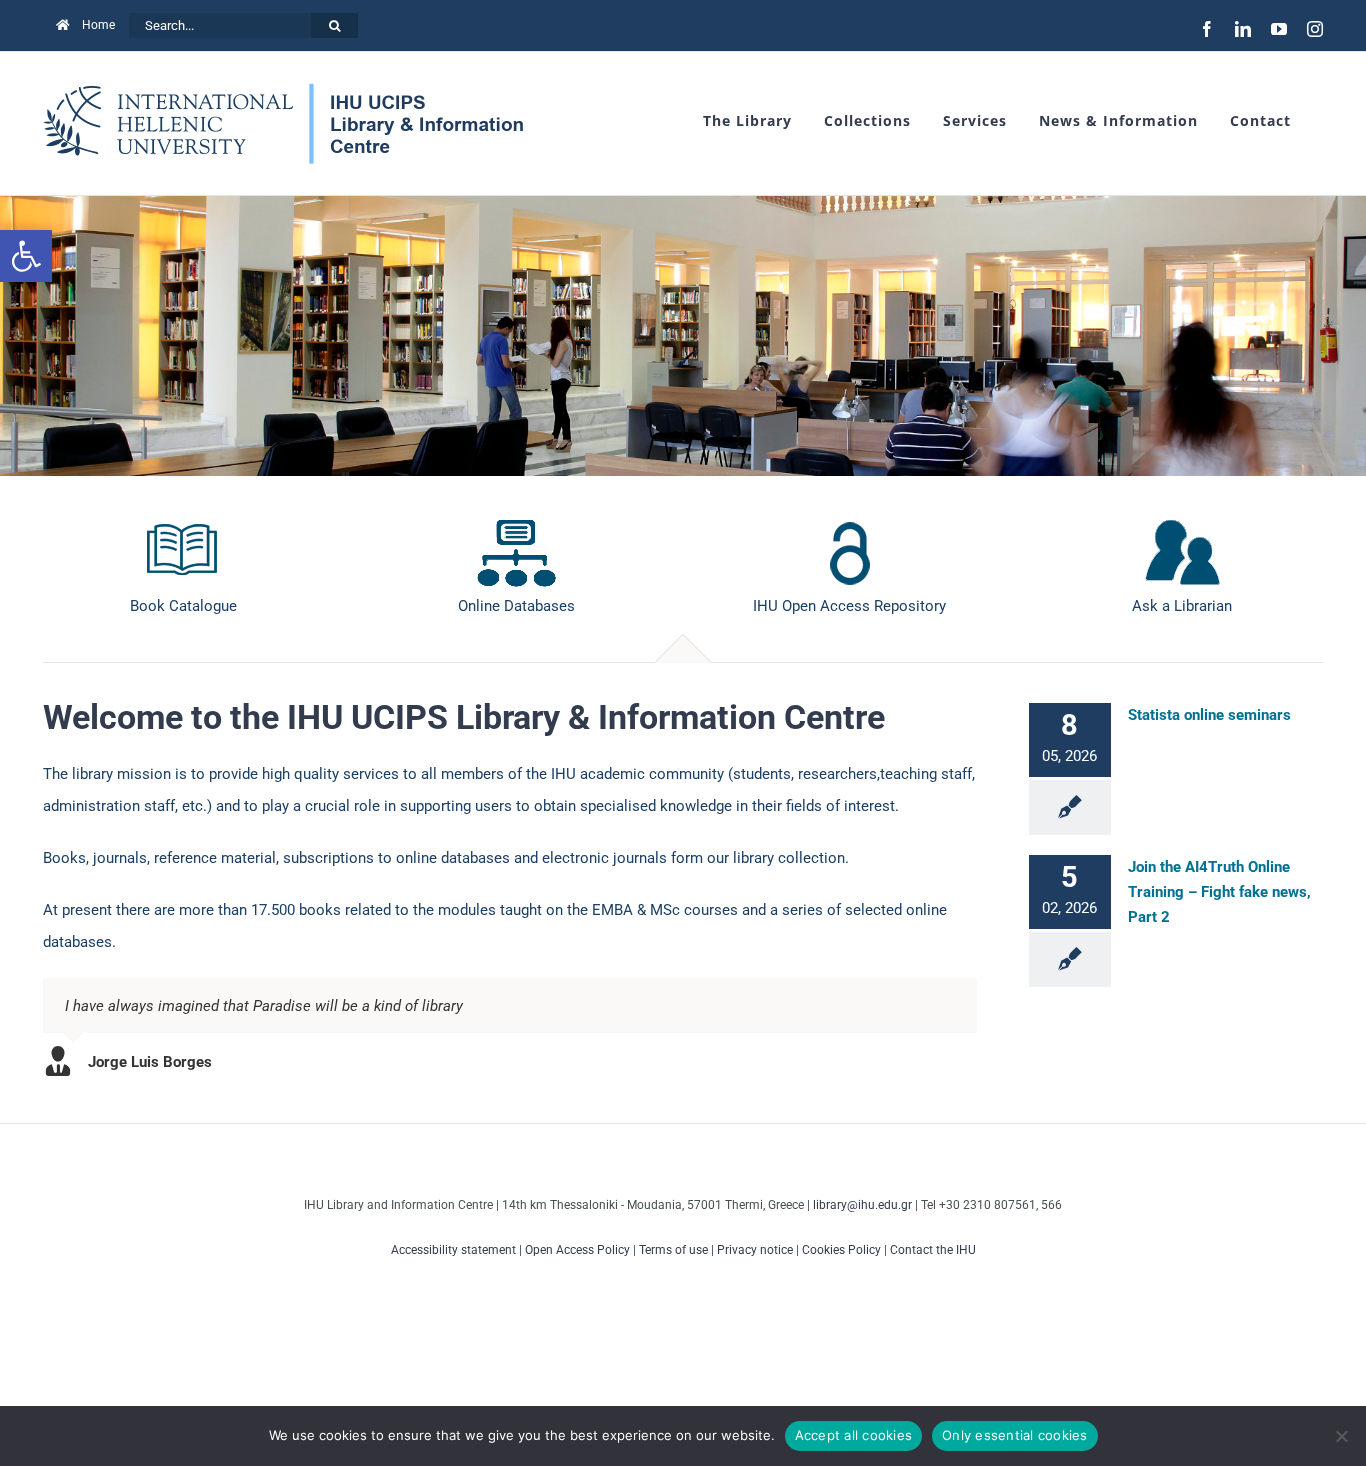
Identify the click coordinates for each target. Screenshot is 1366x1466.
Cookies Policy (841, 1250)
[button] (26, 256)
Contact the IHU (933, 1250)
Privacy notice (755, 1250)
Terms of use (673, 1250)
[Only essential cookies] (1341, 1436)
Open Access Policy (577, 1250)
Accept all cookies (854, 1435)
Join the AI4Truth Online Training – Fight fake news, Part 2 (1219, 892)
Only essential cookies (1015, 1435)
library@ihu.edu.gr (862, 1205)
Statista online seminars (1209, 715)
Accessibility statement (453, 1250)
